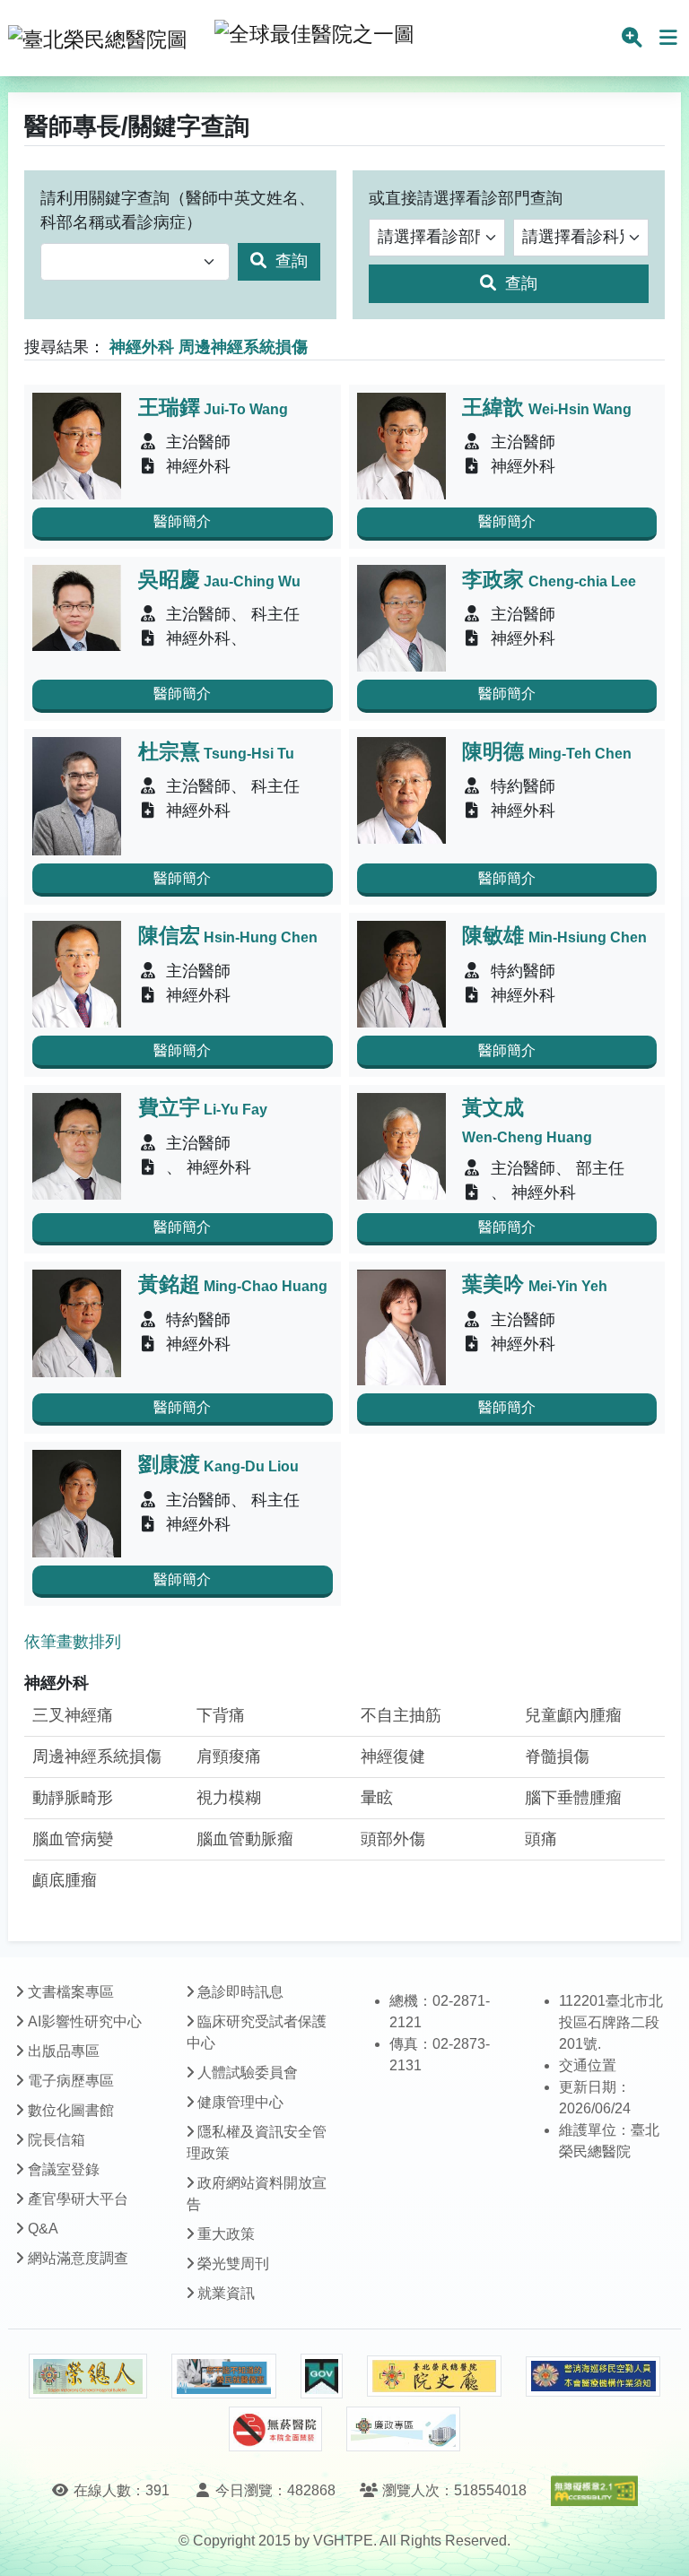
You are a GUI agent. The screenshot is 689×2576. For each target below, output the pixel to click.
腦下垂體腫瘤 (573, 1798)
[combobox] (135, 262)
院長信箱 (57, 2140)
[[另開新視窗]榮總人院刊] (88, 2376)
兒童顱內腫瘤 (573, 1715)
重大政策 (226, 2234)
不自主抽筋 (401, 1715)
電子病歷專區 (71, 2081)
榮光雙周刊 (233, 2264)
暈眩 (377, 1798)
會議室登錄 (64, 2169)
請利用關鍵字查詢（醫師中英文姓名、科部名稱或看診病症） (178, 210)
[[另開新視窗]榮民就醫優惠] (223, 2376)
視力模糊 (229, 1798)
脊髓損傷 (557, 1756)
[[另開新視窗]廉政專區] (403, 2429)
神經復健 (393, 1756)
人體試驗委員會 (248, 2073)
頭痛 (541, 1839)
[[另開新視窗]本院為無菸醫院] (275, 2429)
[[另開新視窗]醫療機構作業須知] (593, 2377)
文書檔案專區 (71, 1992)
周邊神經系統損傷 (97, 1756)
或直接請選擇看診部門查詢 (466, 198)
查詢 (289, 261)
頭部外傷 (393, 1839)
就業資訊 (226, 2293)
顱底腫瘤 (65, 1880)
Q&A (43, 2229)
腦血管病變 (73, 1839)
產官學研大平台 (78, 2199)
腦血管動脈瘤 (245, 1839)
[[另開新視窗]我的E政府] (322, 2376)
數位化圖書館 (71, 2110)
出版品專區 (64, 2051)
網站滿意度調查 (78, 2258)
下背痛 (221, 1715)
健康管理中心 (240, 2102)
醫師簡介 (182, 521)
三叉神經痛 (73, 1715)
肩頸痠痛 (229, 1756)
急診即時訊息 (240, 1992)
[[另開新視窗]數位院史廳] (434, 2377)
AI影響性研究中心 (85, 2021)
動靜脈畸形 (73, 1798)
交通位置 (588, 2065)
